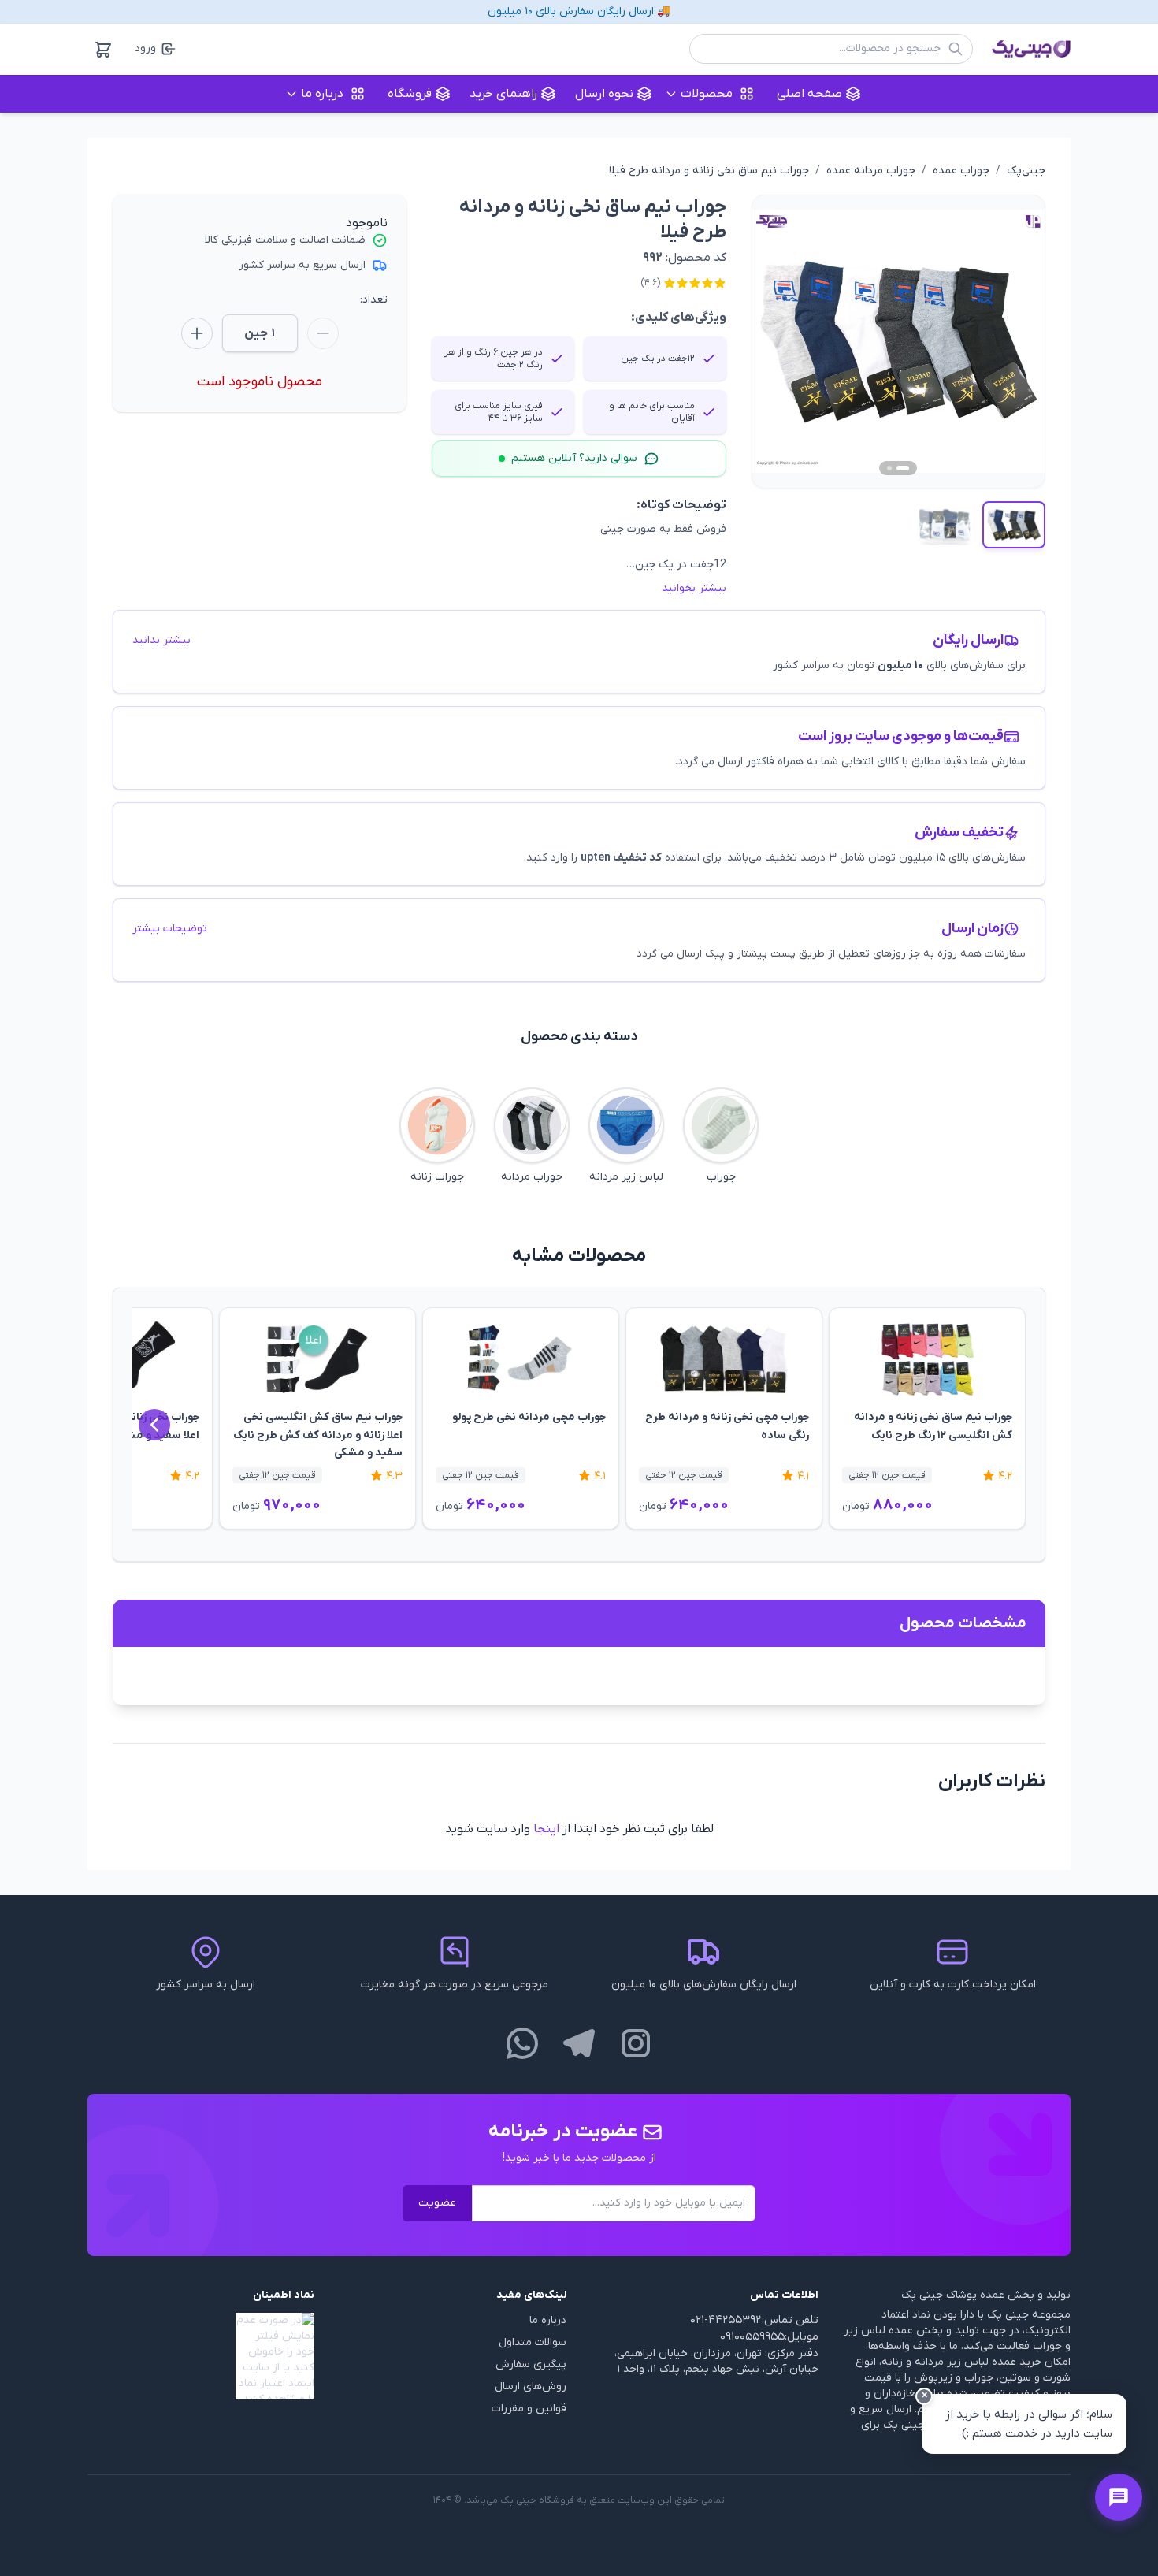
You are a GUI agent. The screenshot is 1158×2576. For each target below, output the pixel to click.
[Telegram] (579, 2043)
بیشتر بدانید (161, 640)
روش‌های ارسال (531, 2386)
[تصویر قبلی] (782, 341)
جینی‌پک (1026, 171)
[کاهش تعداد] (323, 333)
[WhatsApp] (522, 2043)
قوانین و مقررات (529, 2409)
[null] (201, 2356)
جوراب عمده (961, 171)
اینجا (546, 1829)
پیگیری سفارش (531, 2364)
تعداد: (374, 300)
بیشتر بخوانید (694, 588)
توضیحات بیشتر (170, 929)
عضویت (437, 2203)
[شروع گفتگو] (1119, 2497)
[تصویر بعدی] (1015, 341)
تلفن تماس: (790, 2320)
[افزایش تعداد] (197, 333)
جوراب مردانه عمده (871, 171)
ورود (145, 48)
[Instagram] (636, 2043)
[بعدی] (154, 1425)
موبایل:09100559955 (769, 2337)
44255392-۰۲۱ (726, 2320)
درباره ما (548, 2320)
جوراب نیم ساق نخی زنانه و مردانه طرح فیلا (709, 171)
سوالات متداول (533, 2342)
